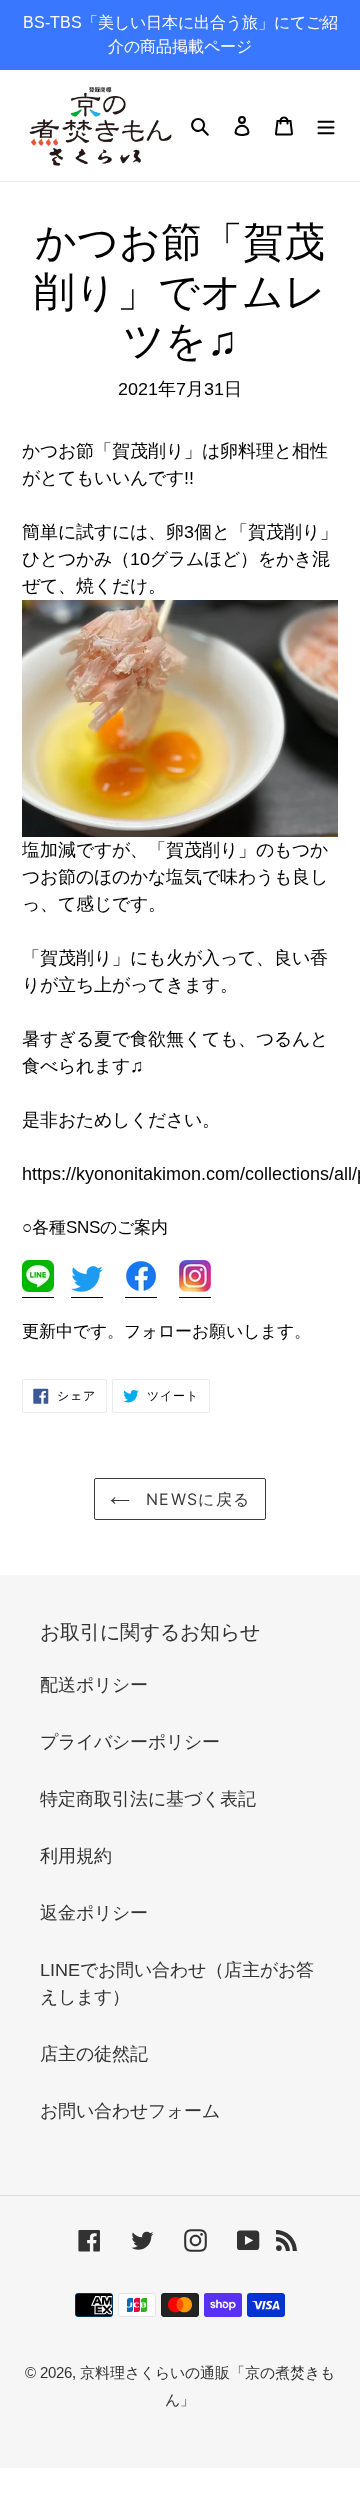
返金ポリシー (94, 1913)
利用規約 (76, 1856)
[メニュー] (326, 125)
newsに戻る (195, 1499)
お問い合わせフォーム (130, 2111)
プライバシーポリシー (130, 1742)
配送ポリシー (94, 1685)
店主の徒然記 (94, 2054)
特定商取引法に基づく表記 (148, 1799)
